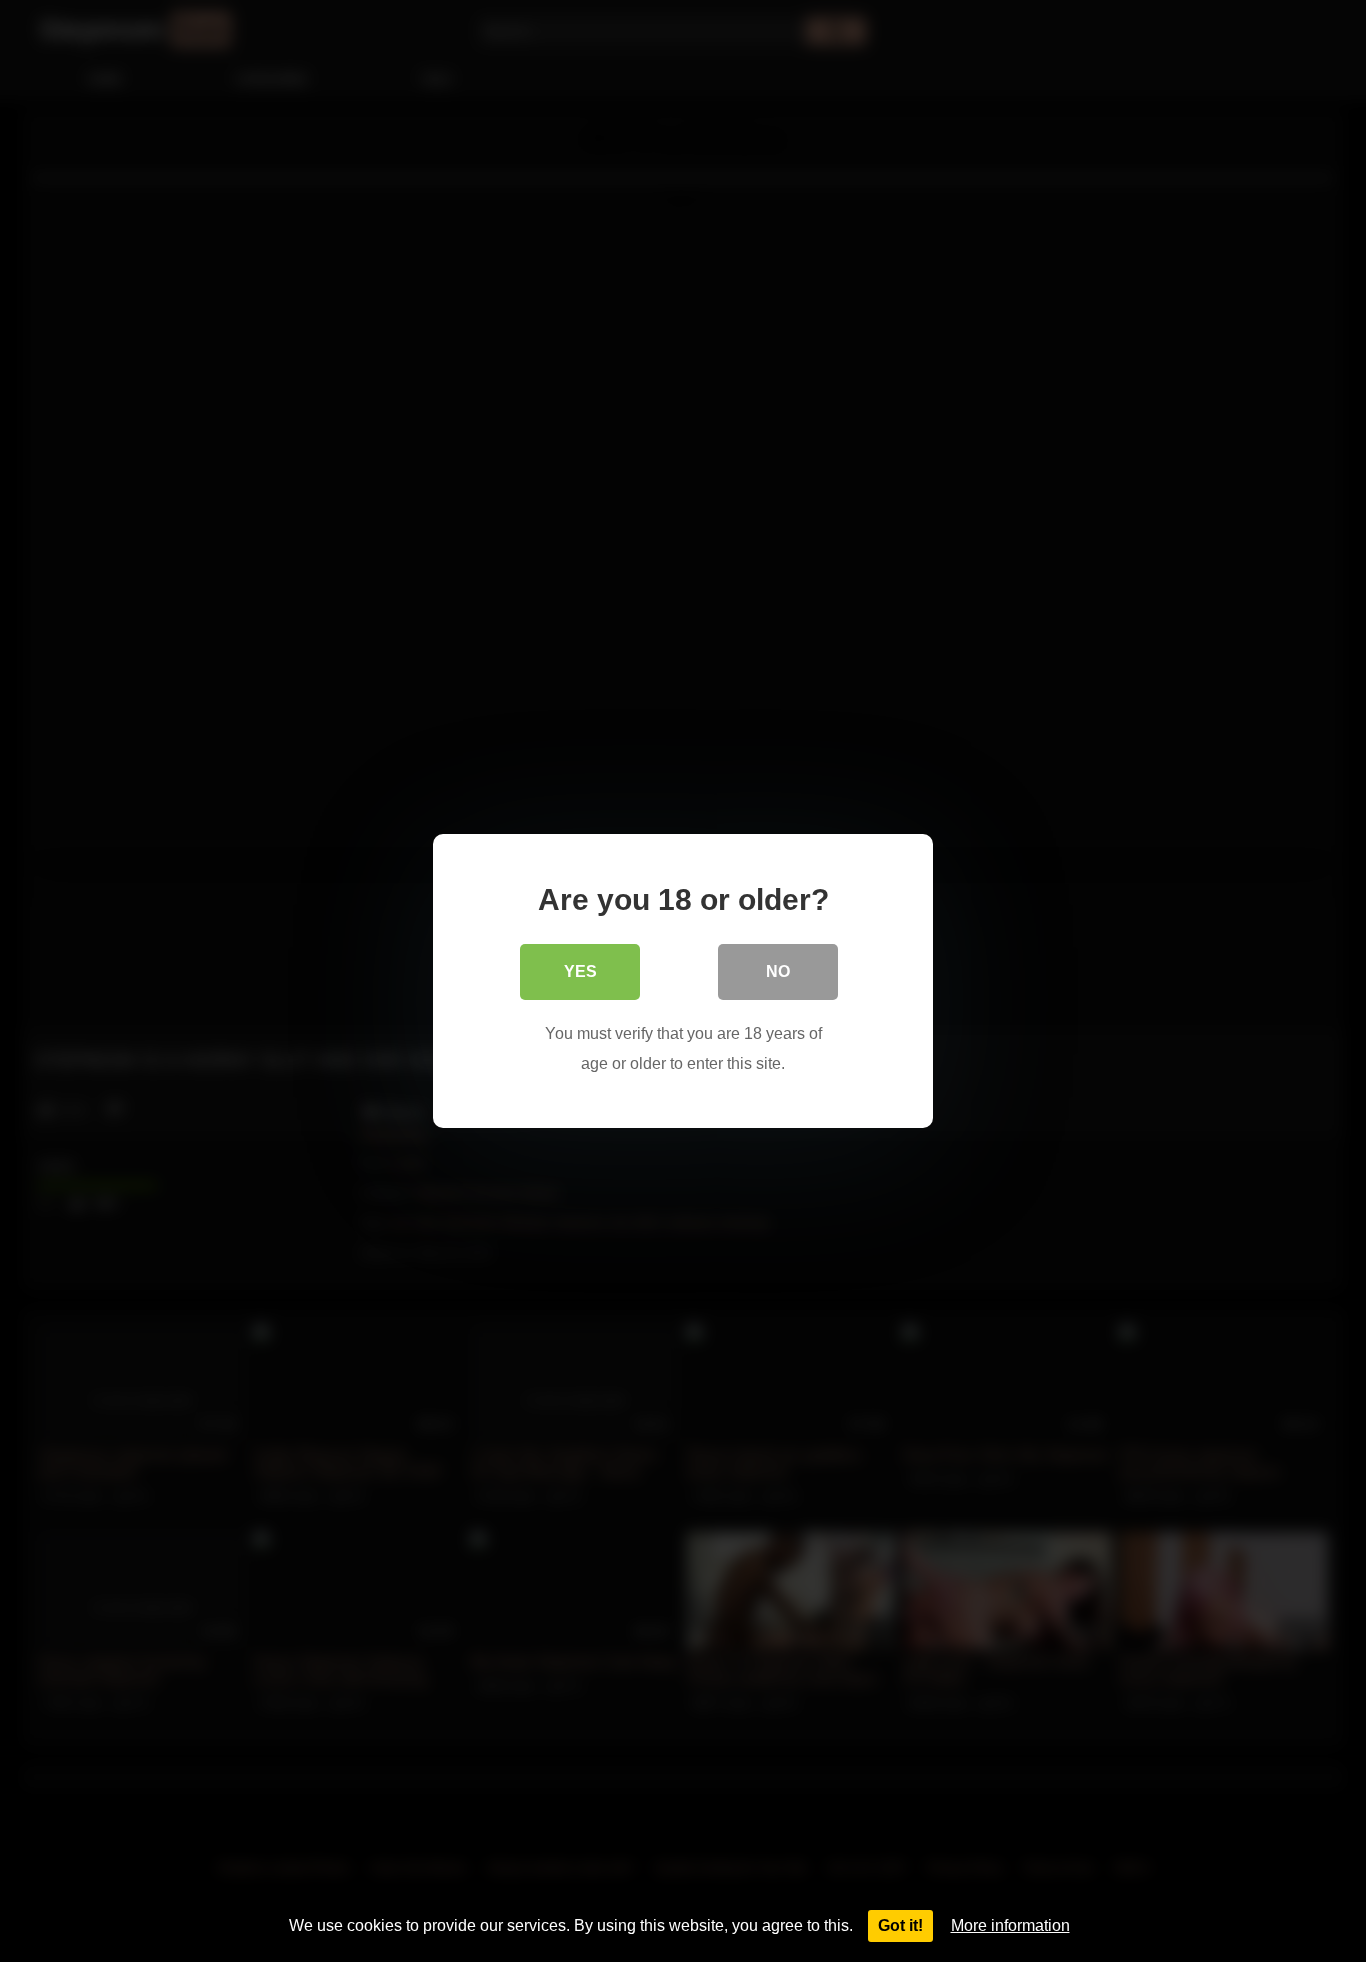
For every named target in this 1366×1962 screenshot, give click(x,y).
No (778, 971)
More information (1010, 1925)
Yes (580, 971)
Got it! (900, 1925)
